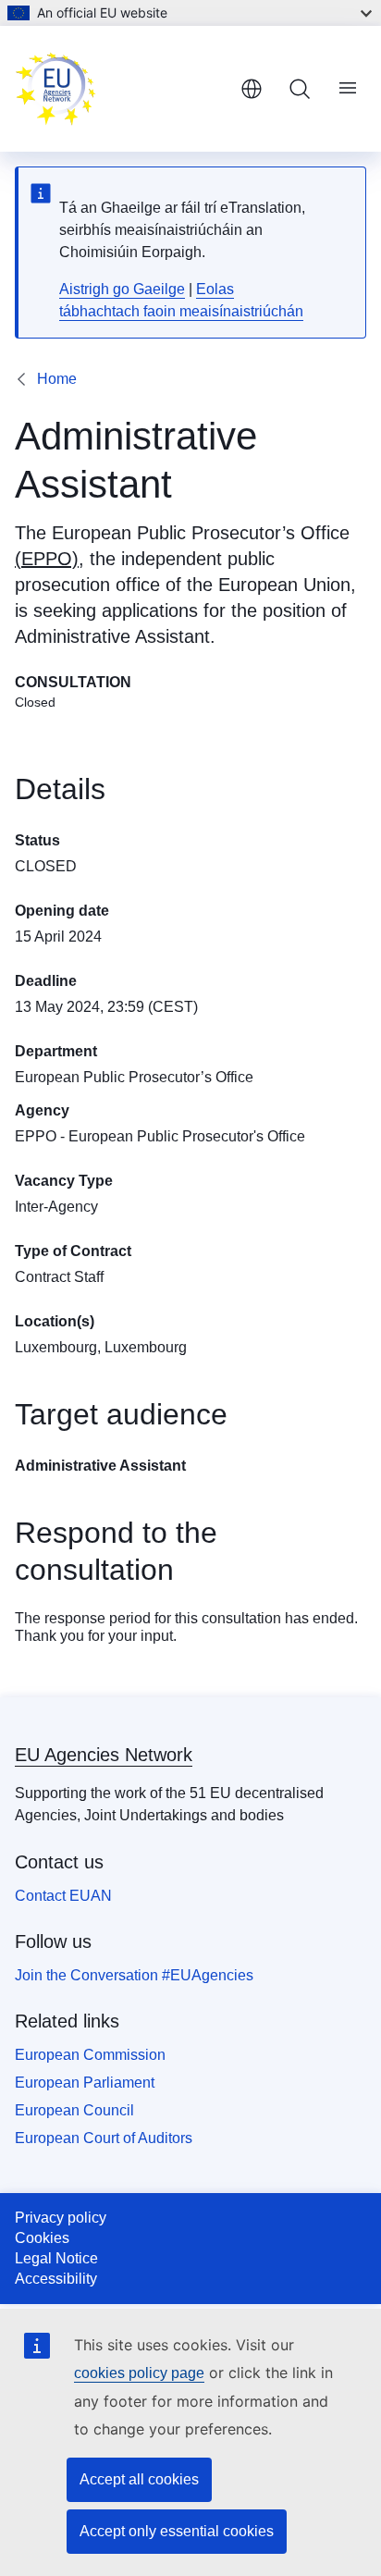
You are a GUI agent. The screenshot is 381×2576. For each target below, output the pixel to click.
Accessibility (56, 2279)
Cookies (42, 2238)
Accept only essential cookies (177, 2531)
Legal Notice (56, 2258)
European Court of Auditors (104, 2138)
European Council (74, 2110)
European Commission (90, 2055)
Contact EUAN (63, 1896)
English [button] (252, 89)
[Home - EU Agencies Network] (120, 89)
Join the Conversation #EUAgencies (134, 1975)
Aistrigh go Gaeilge (122, 289)
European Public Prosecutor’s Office (201, 533)
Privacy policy (61, 2218)
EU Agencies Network (104, 1755)
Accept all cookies (139, 2479)
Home (57, 379)
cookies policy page (139, 2373)
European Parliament (85, 2083)
